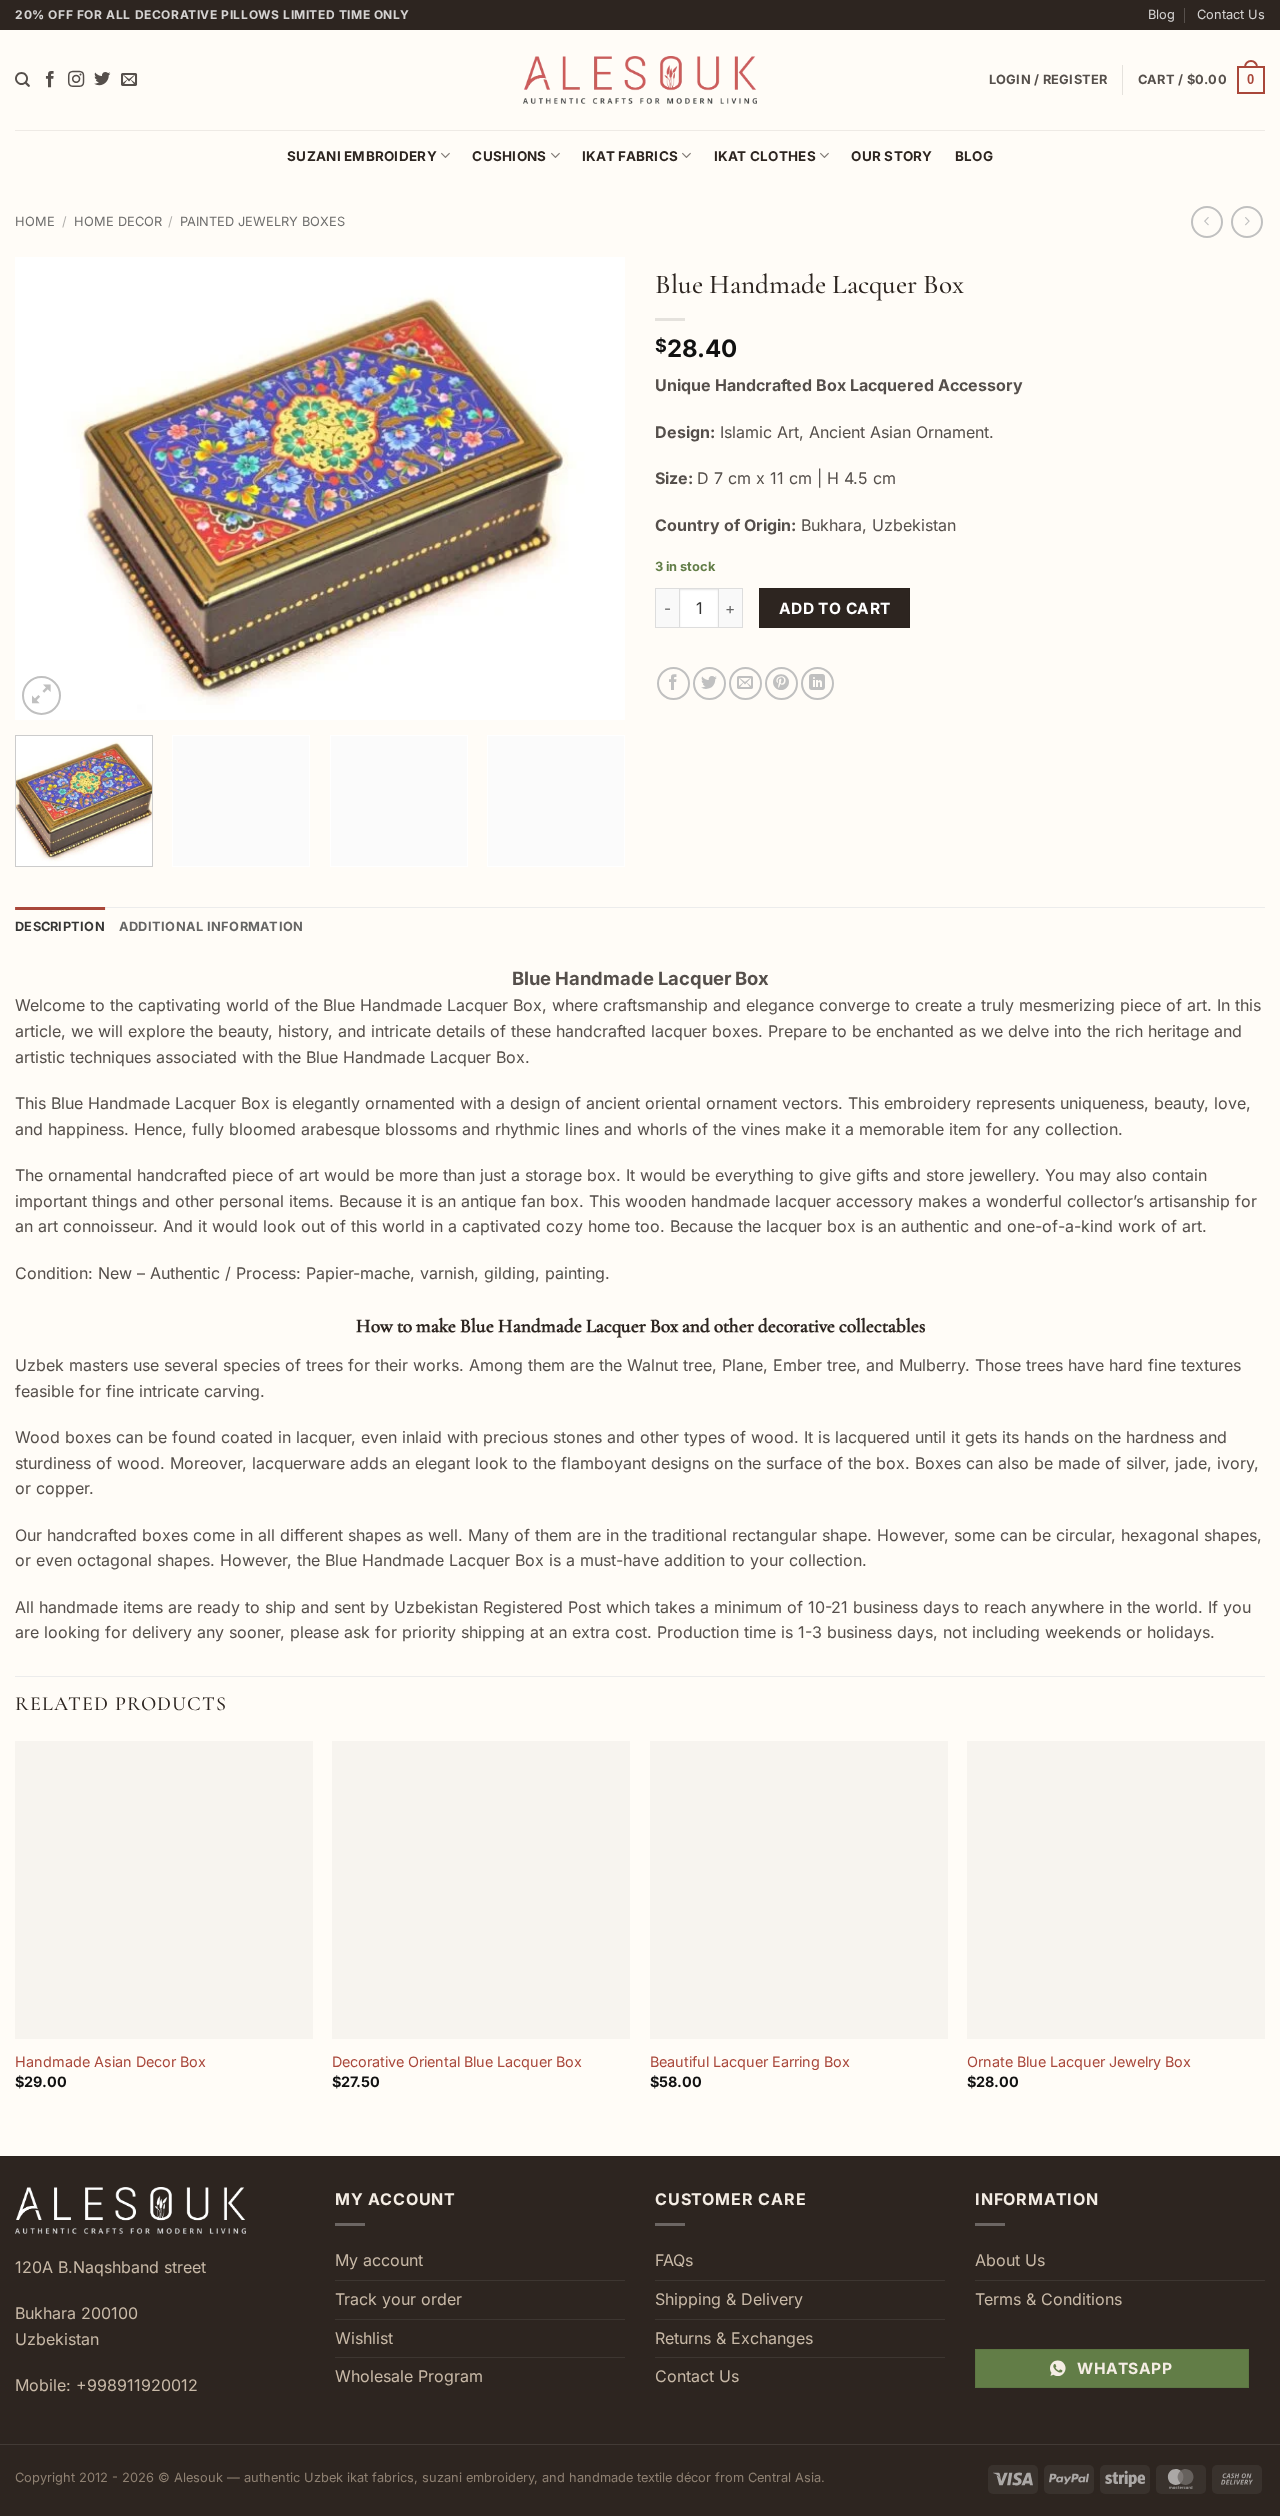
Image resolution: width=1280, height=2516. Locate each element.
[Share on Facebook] (673, 683)
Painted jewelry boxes (262, 221)
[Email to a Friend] (745, 683)
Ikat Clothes (765, 156)
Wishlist (364, 2338)
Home (35, 221)
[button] (1201, 80)
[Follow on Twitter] (102, 80)
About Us (1010, 2260)
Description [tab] (60, 926)
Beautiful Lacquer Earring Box (750, 2061)
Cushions (509, 156)
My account (379, 2260)
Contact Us (1231, 14)
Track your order (398, 2299)
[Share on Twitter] (709, 683)
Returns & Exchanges (734, 2338)
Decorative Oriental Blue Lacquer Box (457, 2061)
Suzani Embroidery (362, 156)
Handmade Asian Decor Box (110, 2061)
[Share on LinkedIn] (817, 683)
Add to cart (835, 608)
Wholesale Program (409, 2376)
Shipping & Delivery (729, 2299)
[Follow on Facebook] (50, 80)
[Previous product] (1246, 221)
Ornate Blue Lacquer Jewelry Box (1079, 2061)
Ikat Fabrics (630, 156)
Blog (1161, 14)
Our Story (891, 156)
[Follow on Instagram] (76, 80)
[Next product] (1206, 221)
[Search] (22, 80)
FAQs (674, 2260)
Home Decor (118, 221)
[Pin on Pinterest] (781, 683)
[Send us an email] (129, 80)
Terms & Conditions (1048, 2299)
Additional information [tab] (211, 926)
